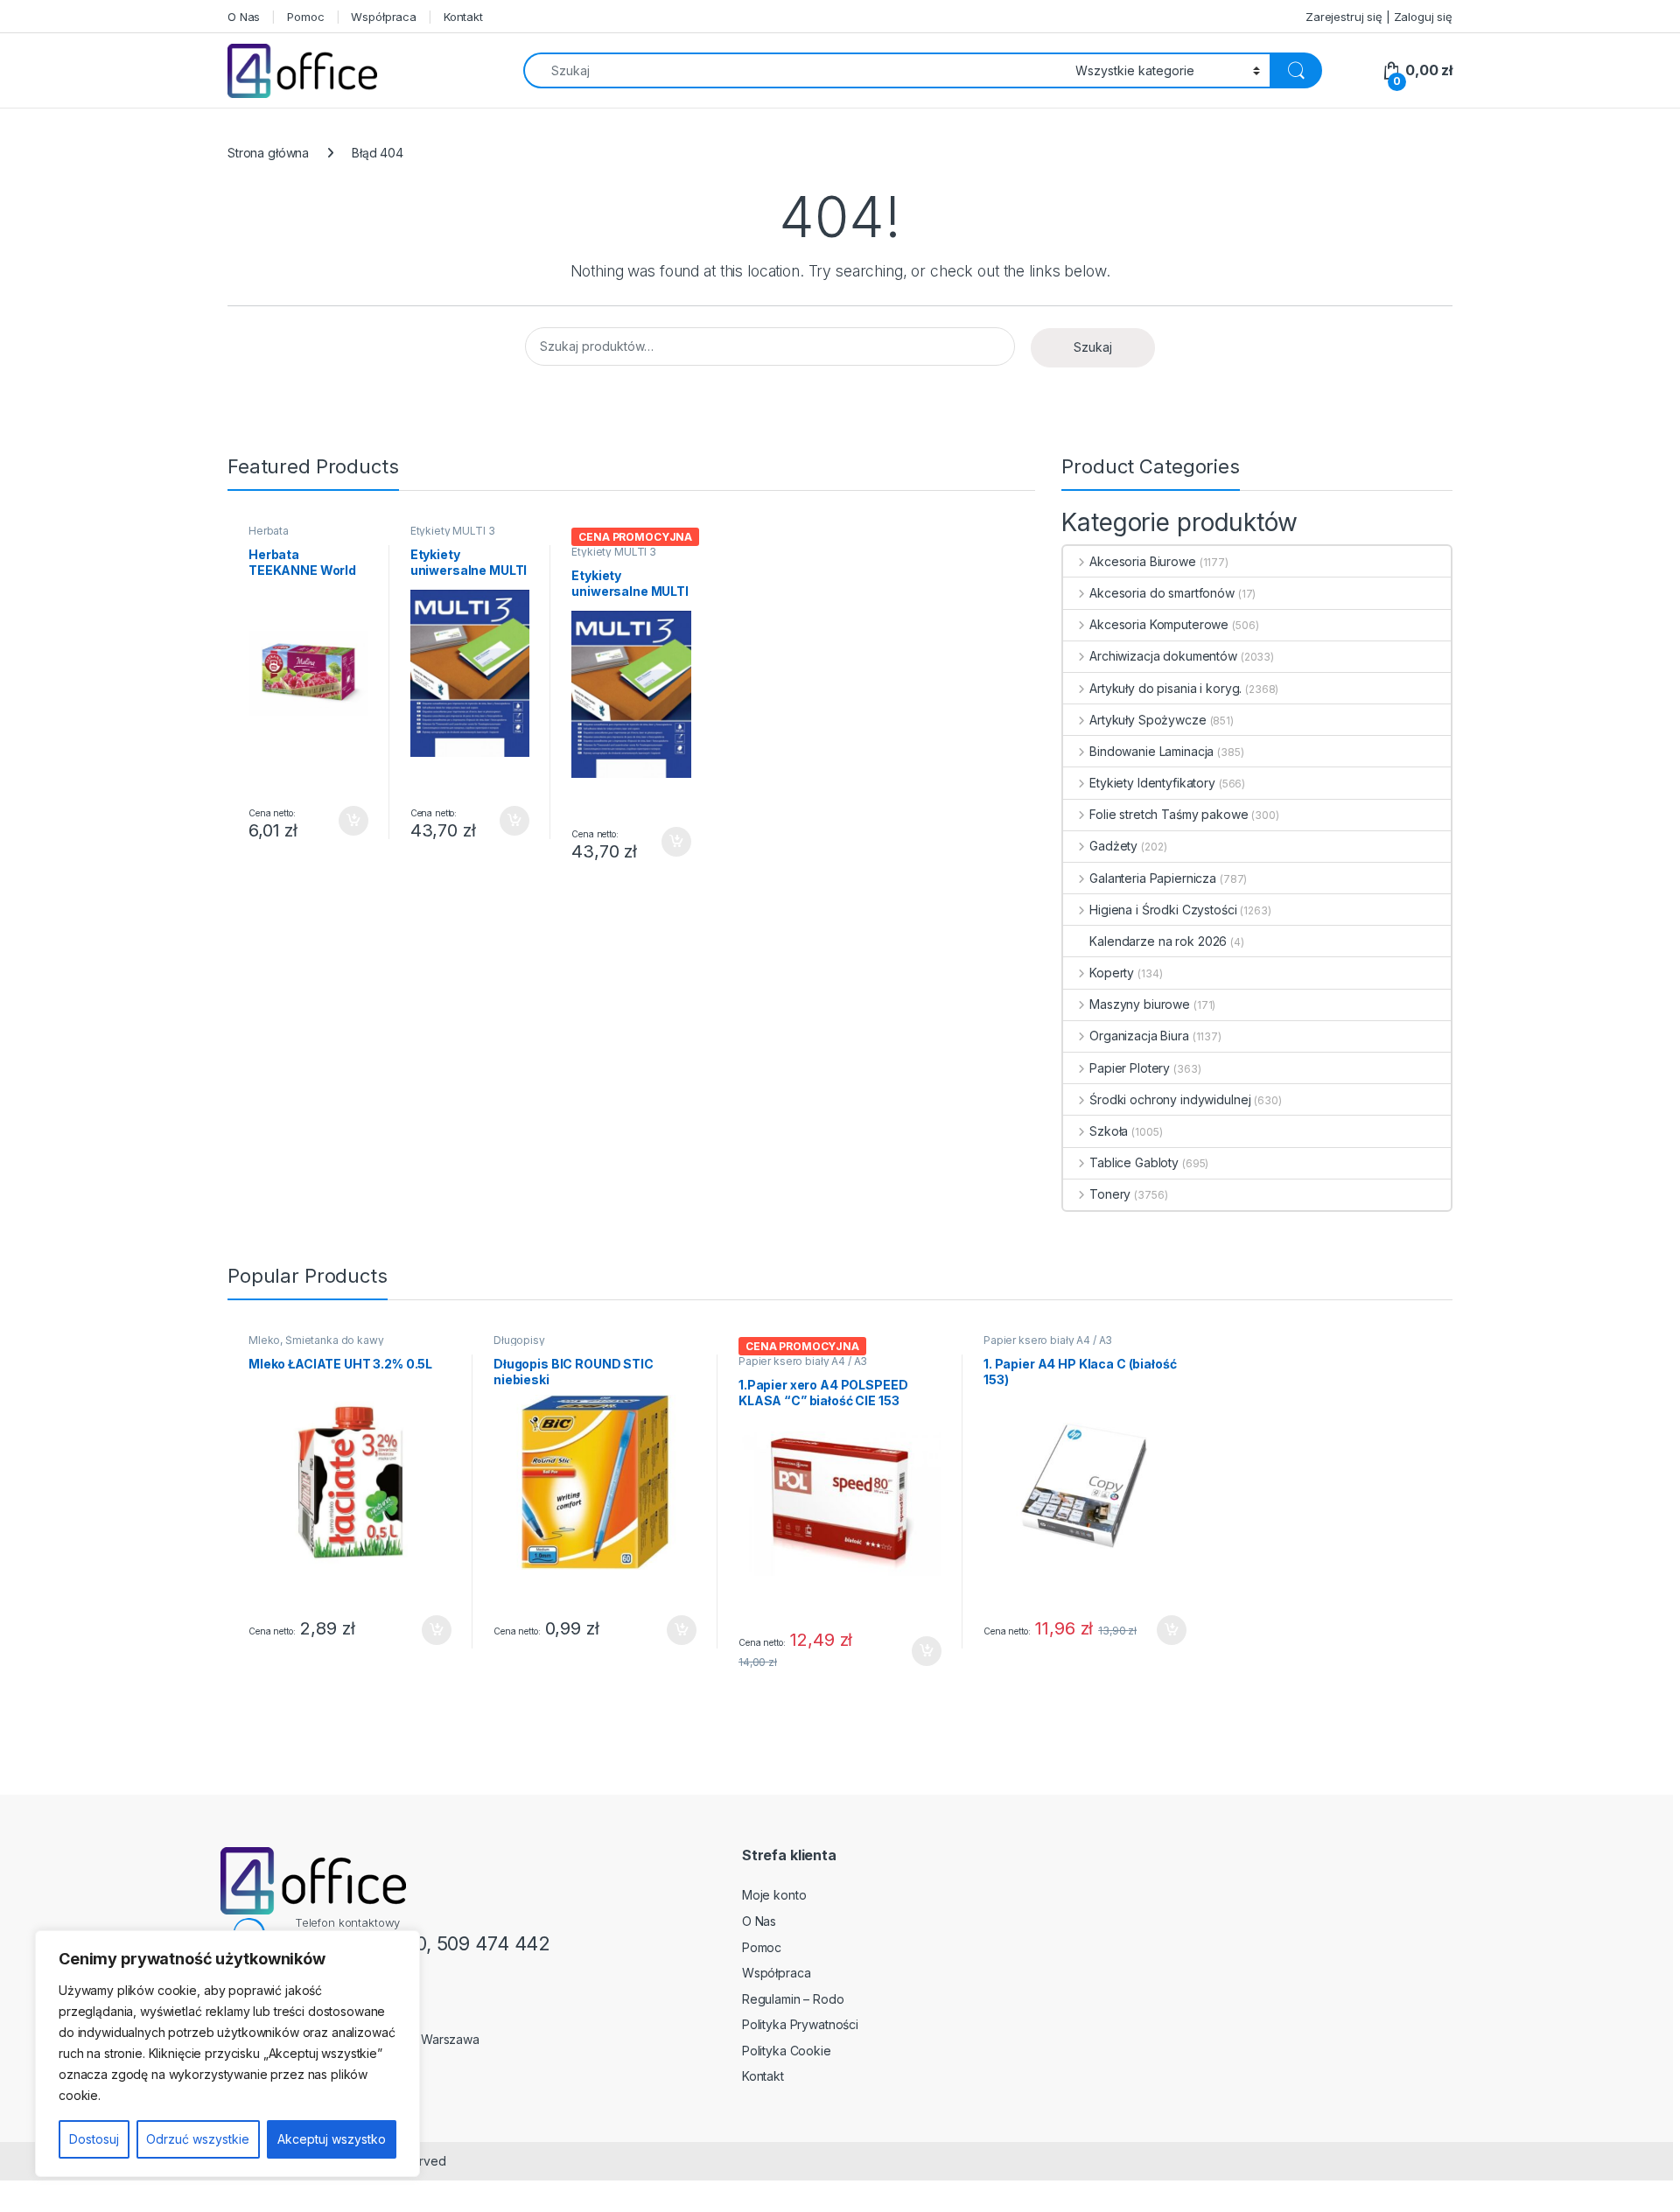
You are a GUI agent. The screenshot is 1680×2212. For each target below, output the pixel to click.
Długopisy (519, 1340)
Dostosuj (94, 2139)
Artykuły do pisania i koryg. (1165, 688)
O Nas (244, 17)
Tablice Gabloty (1134, 1162)
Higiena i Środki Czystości (1163, 910)
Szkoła (1109, 1131)
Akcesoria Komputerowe (1159, 624)
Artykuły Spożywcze (1148, 720)
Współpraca (384, 17)
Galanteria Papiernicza (1153, 878)
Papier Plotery (1130, 1068)
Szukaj (1093, 347)
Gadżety (1113, 846)
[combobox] (794, 70)
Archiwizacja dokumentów (1163, 656)
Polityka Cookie (787, 2051)
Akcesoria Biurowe (1142, 561)
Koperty (1112, 973)
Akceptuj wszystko (332, 2139)
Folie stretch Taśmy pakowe (1169, 814)
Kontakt (463, 17)
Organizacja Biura (1139, 1036)
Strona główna (268, 153)
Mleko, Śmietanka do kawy (316, 1340)
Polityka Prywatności (800, 2024)
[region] (227, 2054)
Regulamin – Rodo (793, 1999)
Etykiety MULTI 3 (453, 531)
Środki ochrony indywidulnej (1170, 1099)
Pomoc (305, 17)
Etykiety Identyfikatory (1152, 783)
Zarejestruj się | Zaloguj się (1379, 17)
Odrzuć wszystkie (198, 2139)
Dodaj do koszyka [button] (344, 821)
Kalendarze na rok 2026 (1158, 941)
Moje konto (774, 1895)
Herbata (269, 531)
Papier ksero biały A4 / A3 (803, 1361)
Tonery (1110, 1194)
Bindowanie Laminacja (1151, 751)
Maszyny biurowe (1140, 1004)
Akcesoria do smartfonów (1162, 593)
